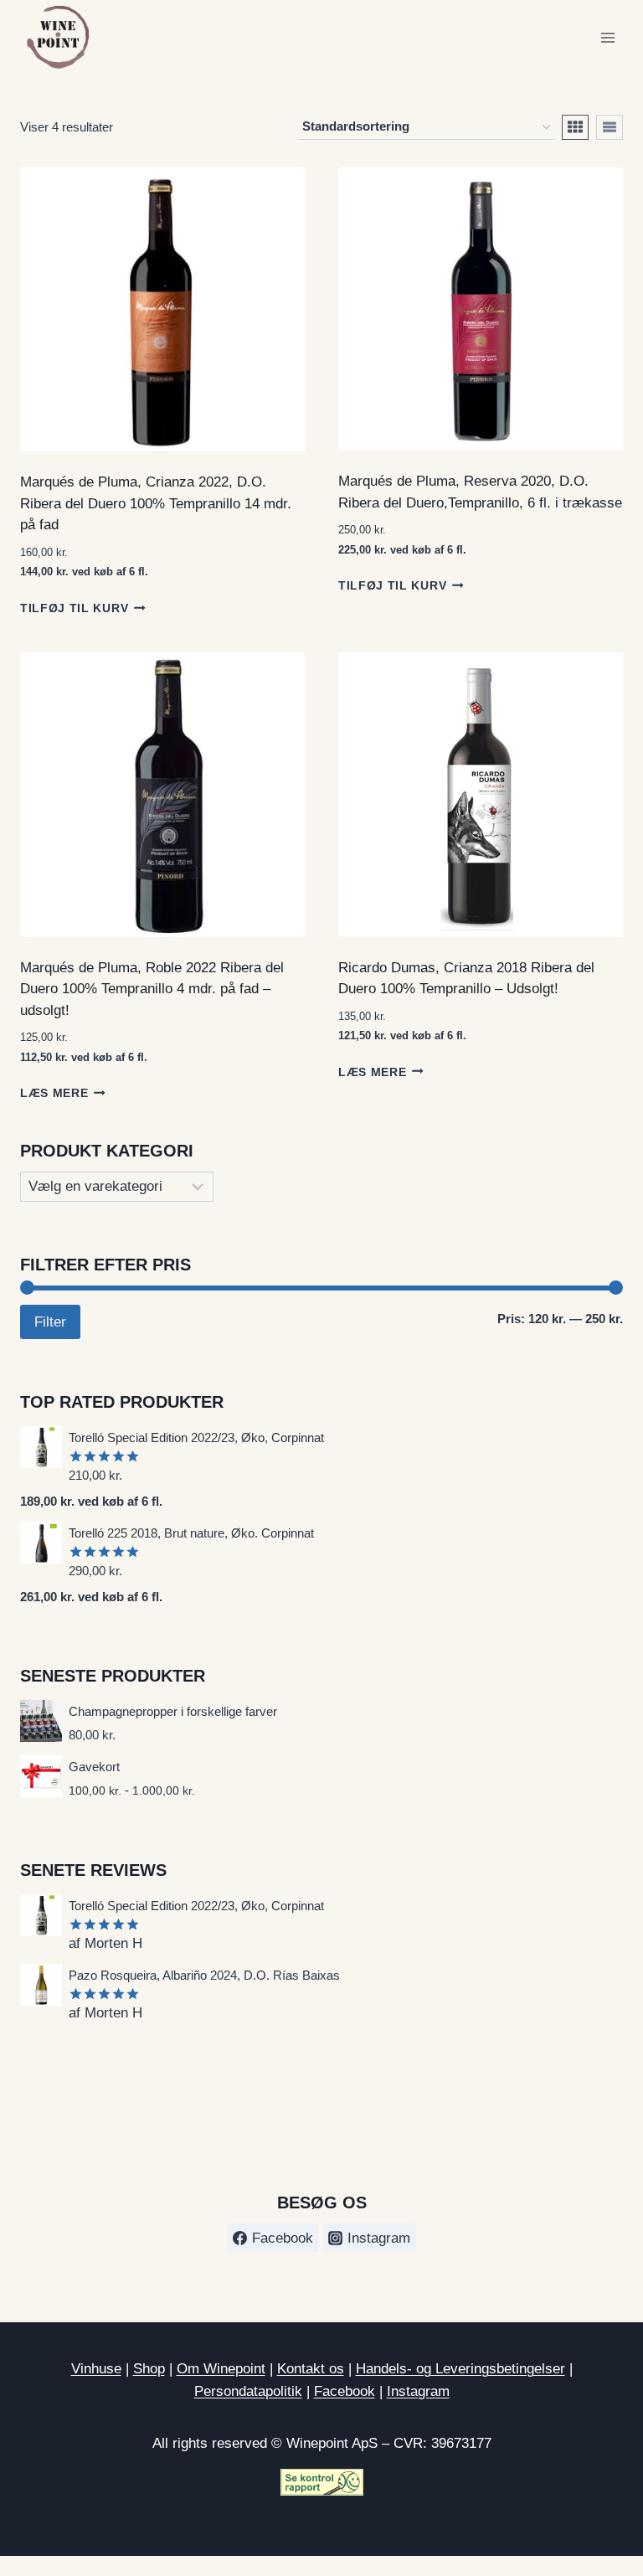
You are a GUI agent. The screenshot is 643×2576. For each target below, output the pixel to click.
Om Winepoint (221, 2369)
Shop (149, 2369)
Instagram (418, 2391)
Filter (50, 1322)
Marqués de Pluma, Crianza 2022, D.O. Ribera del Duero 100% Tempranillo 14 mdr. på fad (156, 503)
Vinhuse (96, 2369)
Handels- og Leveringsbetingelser (460, 2369)
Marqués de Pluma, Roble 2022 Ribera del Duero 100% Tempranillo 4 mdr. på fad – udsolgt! (152, 989)
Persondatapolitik (248, 2391)
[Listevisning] (610, 127)
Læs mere (54, 1093)
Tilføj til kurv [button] (74, 608)
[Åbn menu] (607, 37)
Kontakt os (311, 2369)
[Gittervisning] (575, 127)
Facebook (345, 2391)
